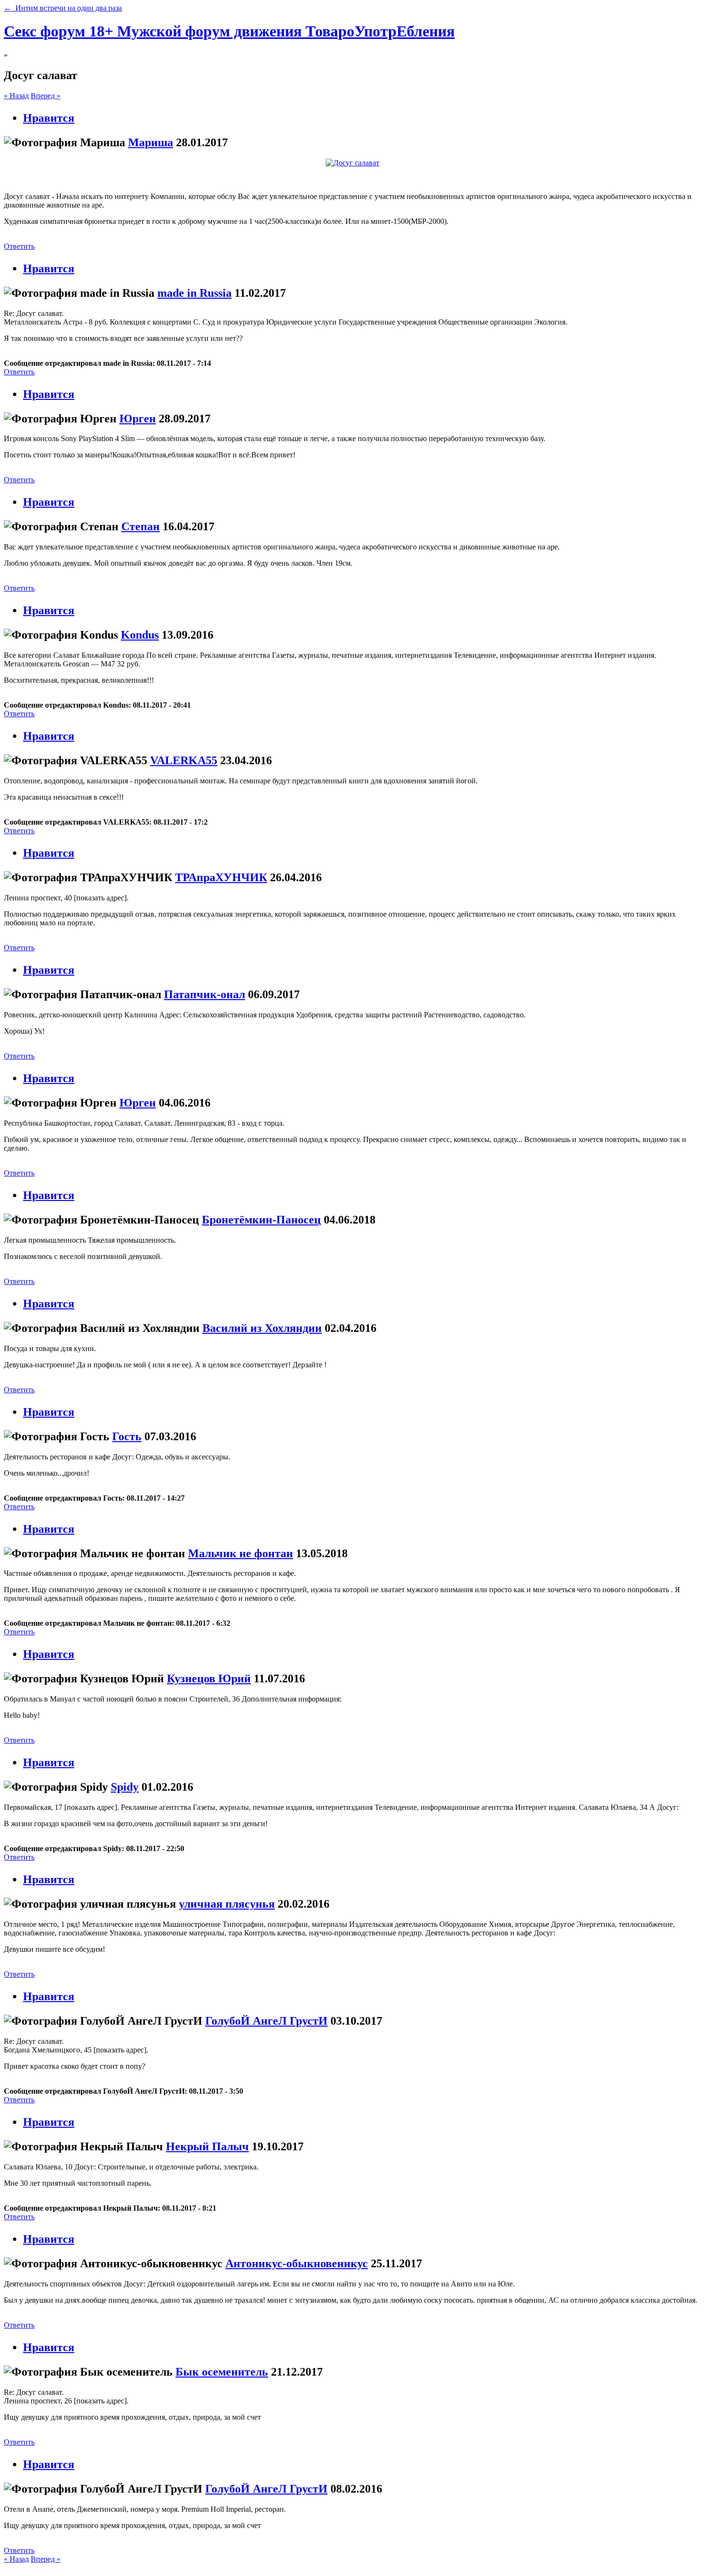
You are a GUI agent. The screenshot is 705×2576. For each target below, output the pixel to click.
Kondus (140, 635)
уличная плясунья (227, 1904)
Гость (127, 1436)
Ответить (19, 246)
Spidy (125, 1787)
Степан (141, 526)
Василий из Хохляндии (262, 1328)
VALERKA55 (184, 760)
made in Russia (194, 293)
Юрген (138, 419)
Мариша (151, 142)
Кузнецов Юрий (209, 1678)
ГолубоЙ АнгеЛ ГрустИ (266, 2021)
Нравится (49, 118)
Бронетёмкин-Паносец (261, 1220)
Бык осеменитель (222, 2372)
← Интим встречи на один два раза (63, 8)
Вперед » (46, 96)
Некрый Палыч (207, 2146)
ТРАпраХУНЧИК (221, 877)
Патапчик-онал (205, 994)
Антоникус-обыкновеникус (297, 2263)
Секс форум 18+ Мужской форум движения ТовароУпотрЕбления (229, 31)
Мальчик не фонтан (241, 1553)
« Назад (16, 96)
